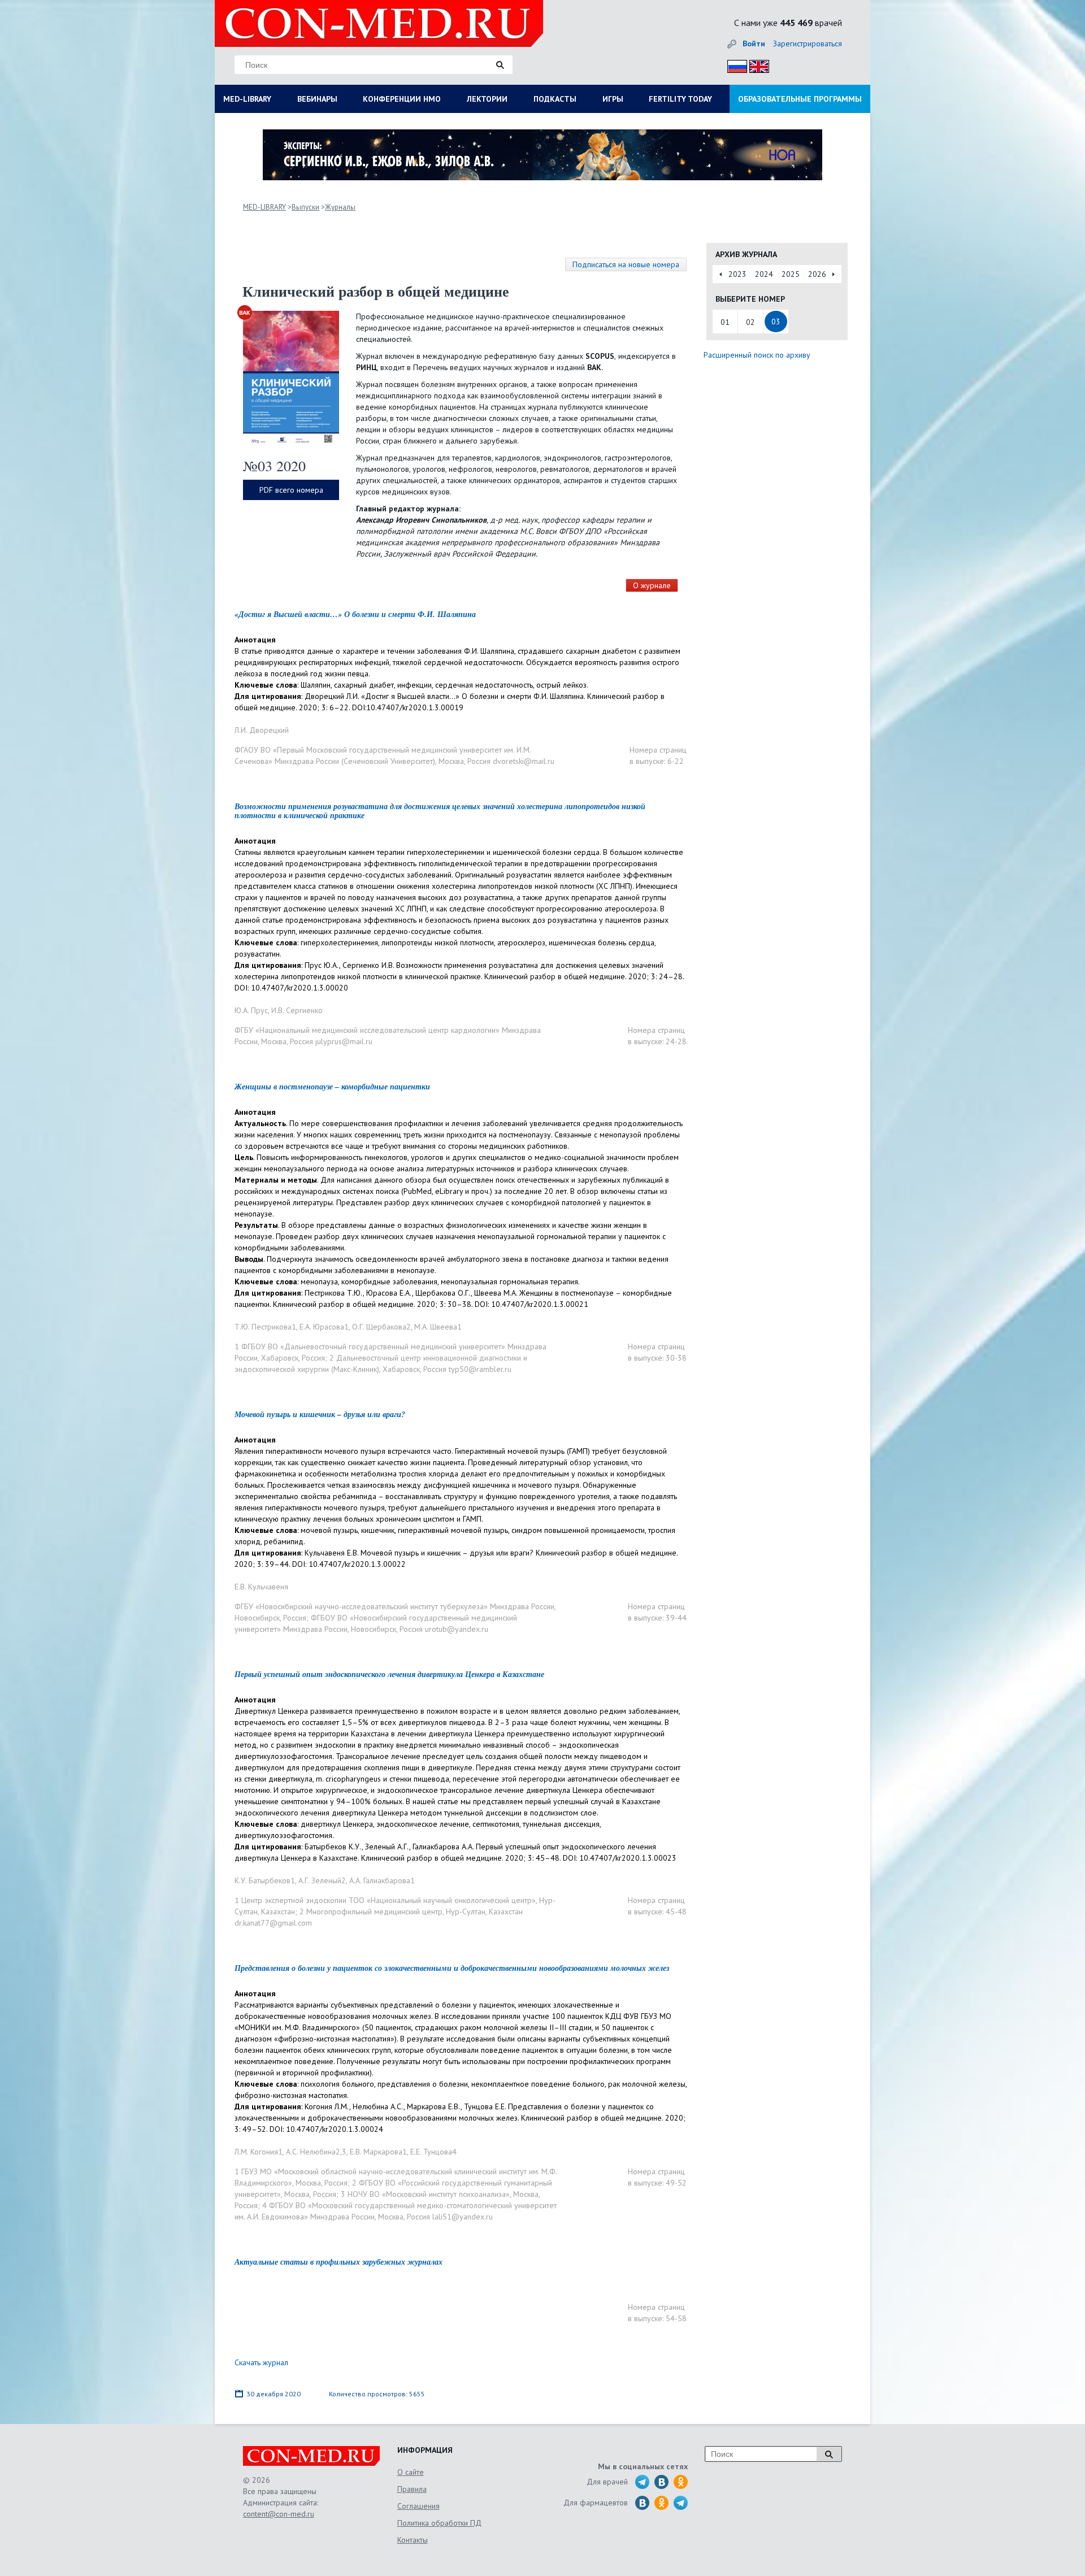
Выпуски (305, 207)
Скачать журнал (261, 2362)
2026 (817, 274)
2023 (737, 274)
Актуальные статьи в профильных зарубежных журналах (338, 2262)
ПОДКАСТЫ (555, 99)
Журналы (340, 207)
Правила (412, 2489)
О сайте (411, 2472)
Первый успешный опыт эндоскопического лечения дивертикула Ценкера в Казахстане (389, 1674)
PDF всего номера (291, 490)
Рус (734, 65)
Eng (756, 65)
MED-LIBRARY (247, 99)
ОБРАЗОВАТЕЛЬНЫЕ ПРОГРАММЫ (800, 99)
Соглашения (418, 2506)
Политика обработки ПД (439, 2523)
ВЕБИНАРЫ (317, 99)
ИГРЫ (613, 99)
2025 (791, 274)
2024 (764, 274)
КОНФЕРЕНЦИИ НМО (402, 99)
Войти (754, 44)
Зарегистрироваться (808, 44)
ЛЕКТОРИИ (487, 99)
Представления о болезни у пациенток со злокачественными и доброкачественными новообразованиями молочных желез (452, 1968)
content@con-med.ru (279, 2514)
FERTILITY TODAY (680, 99)
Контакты (413, 2540)
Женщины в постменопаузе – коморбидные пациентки (332, 1087)
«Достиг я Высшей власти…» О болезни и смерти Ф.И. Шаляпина (355, 614)
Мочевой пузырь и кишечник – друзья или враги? (320, 1414)
